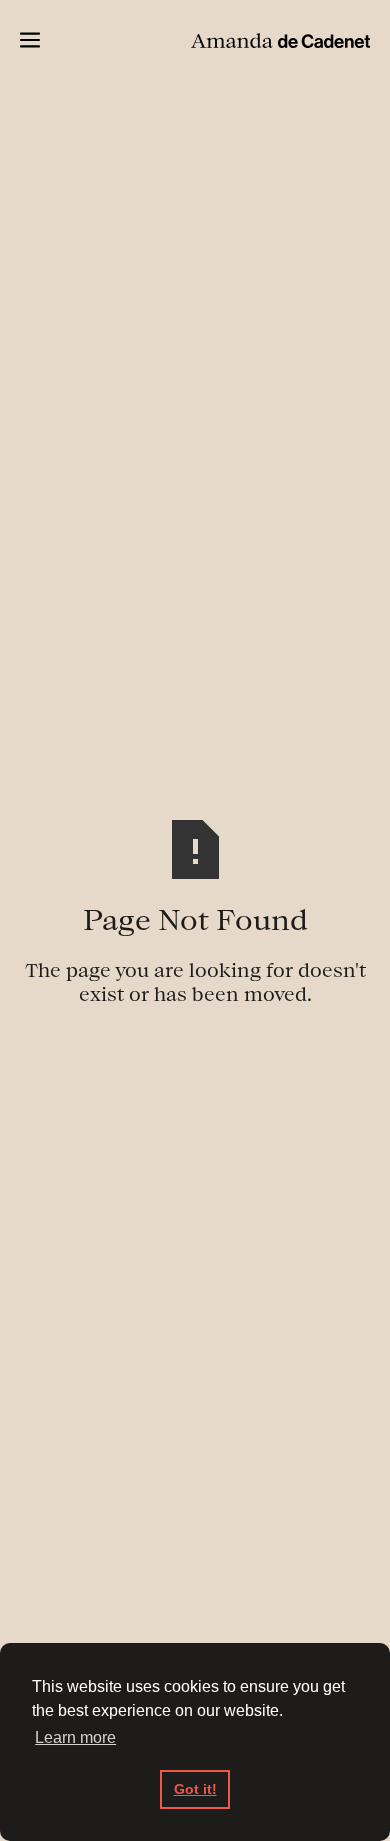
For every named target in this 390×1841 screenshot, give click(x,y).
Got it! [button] (195, 1789)
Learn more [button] (75, 1737)
